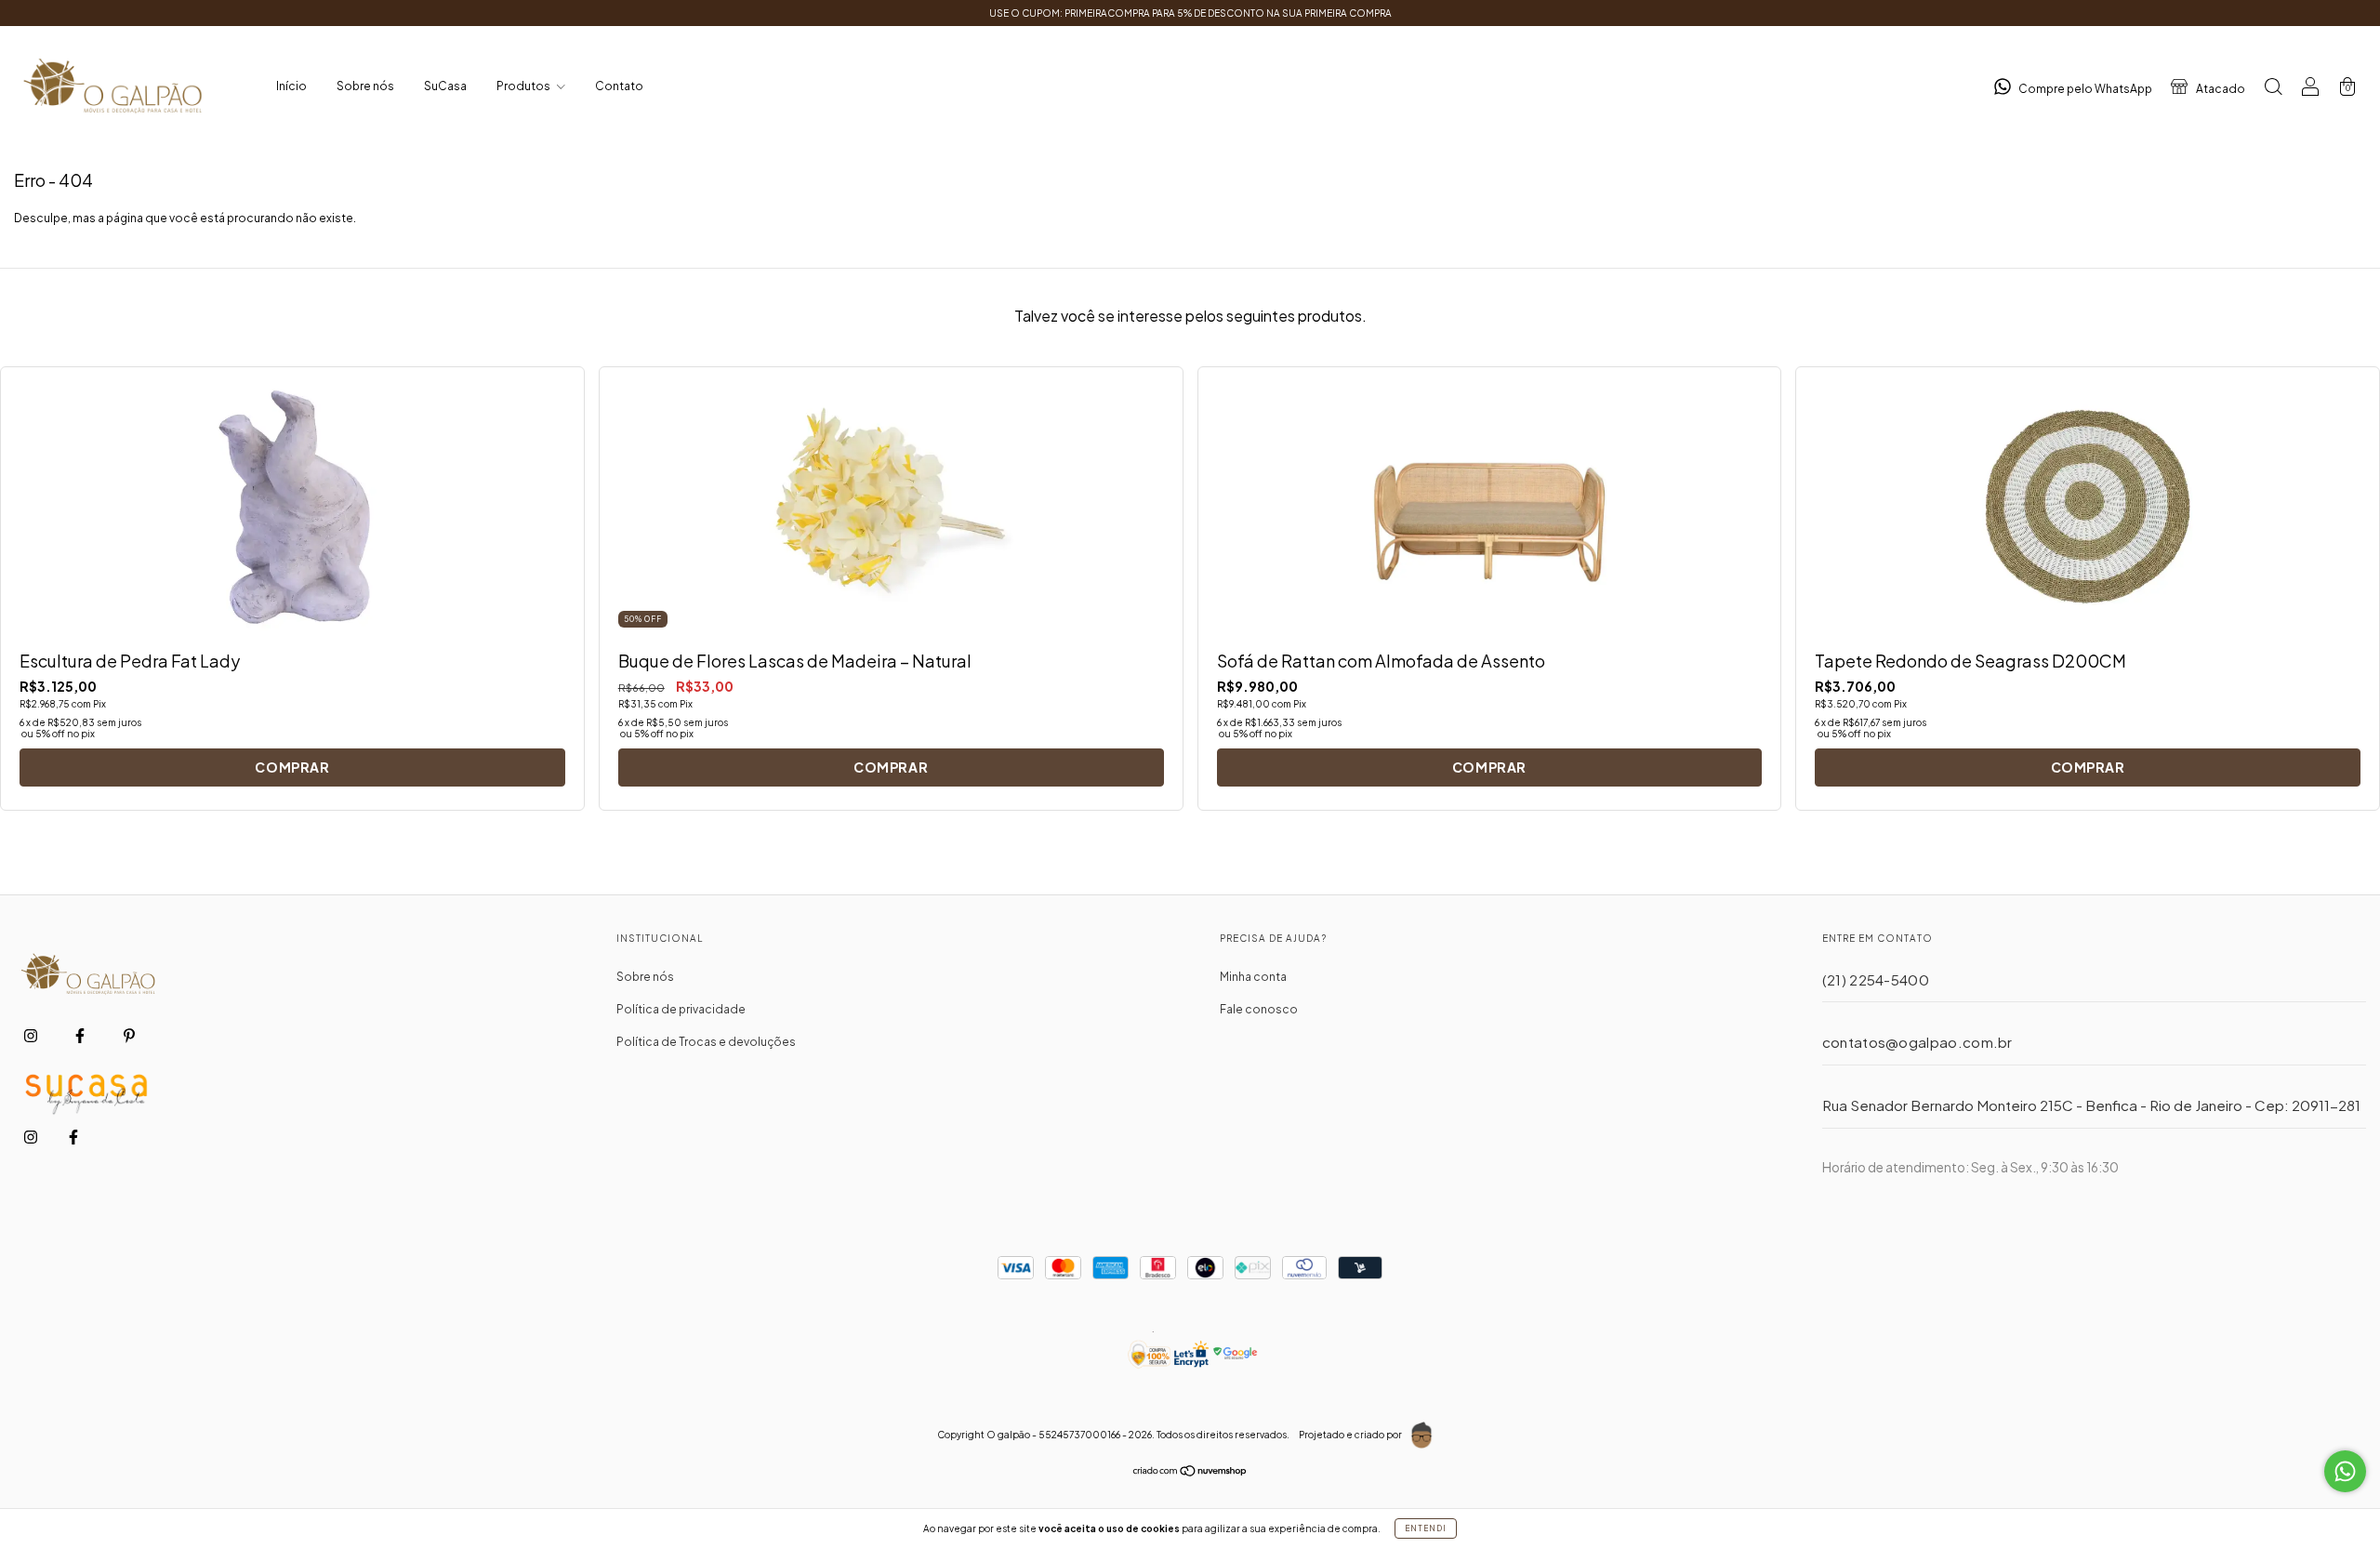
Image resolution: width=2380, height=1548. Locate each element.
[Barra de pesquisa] (2273, 89)
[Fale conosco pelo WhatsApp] (2345, 1471)
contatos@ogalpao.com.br (1917, 1042)
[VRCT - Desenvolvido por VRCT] (1421, 1436)
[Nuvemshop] (1190, 1473)
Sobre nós (365, 86)
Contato (619, 86)
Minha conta (1253, 977)
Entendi (1426, 1528)
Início (291, 86)
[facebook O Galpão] (81, 1036)
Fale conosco (1259, 1009)
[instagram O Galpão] (32, 1036)
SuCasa (445, 86)
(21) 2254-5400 (1876, 979)
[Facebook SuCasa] (73, 1137)
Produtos (524, 86)
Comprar (292, 767)
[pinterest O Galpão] (129, 1036)
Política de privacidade (681, 1009)
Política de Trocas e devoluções (706, 1042)
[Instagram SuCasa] (32, 1137)
